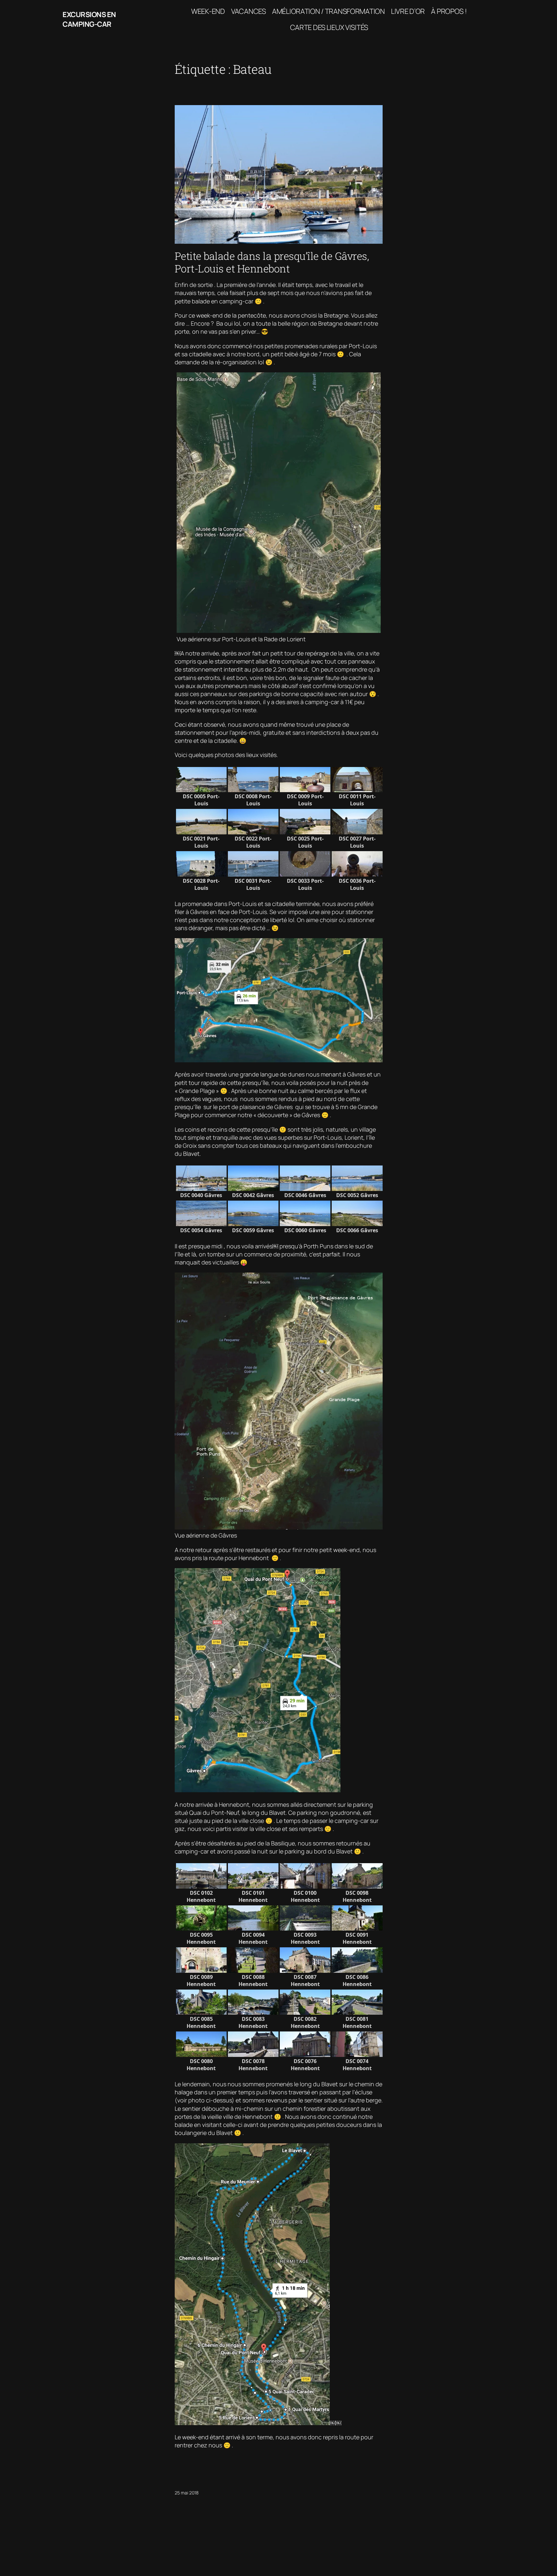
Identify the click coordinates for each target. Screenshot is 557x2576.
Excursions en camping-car (89, 20)
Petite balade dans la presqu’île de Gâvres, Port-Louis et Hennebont (272, 262)
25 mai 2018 (187, 2493)
